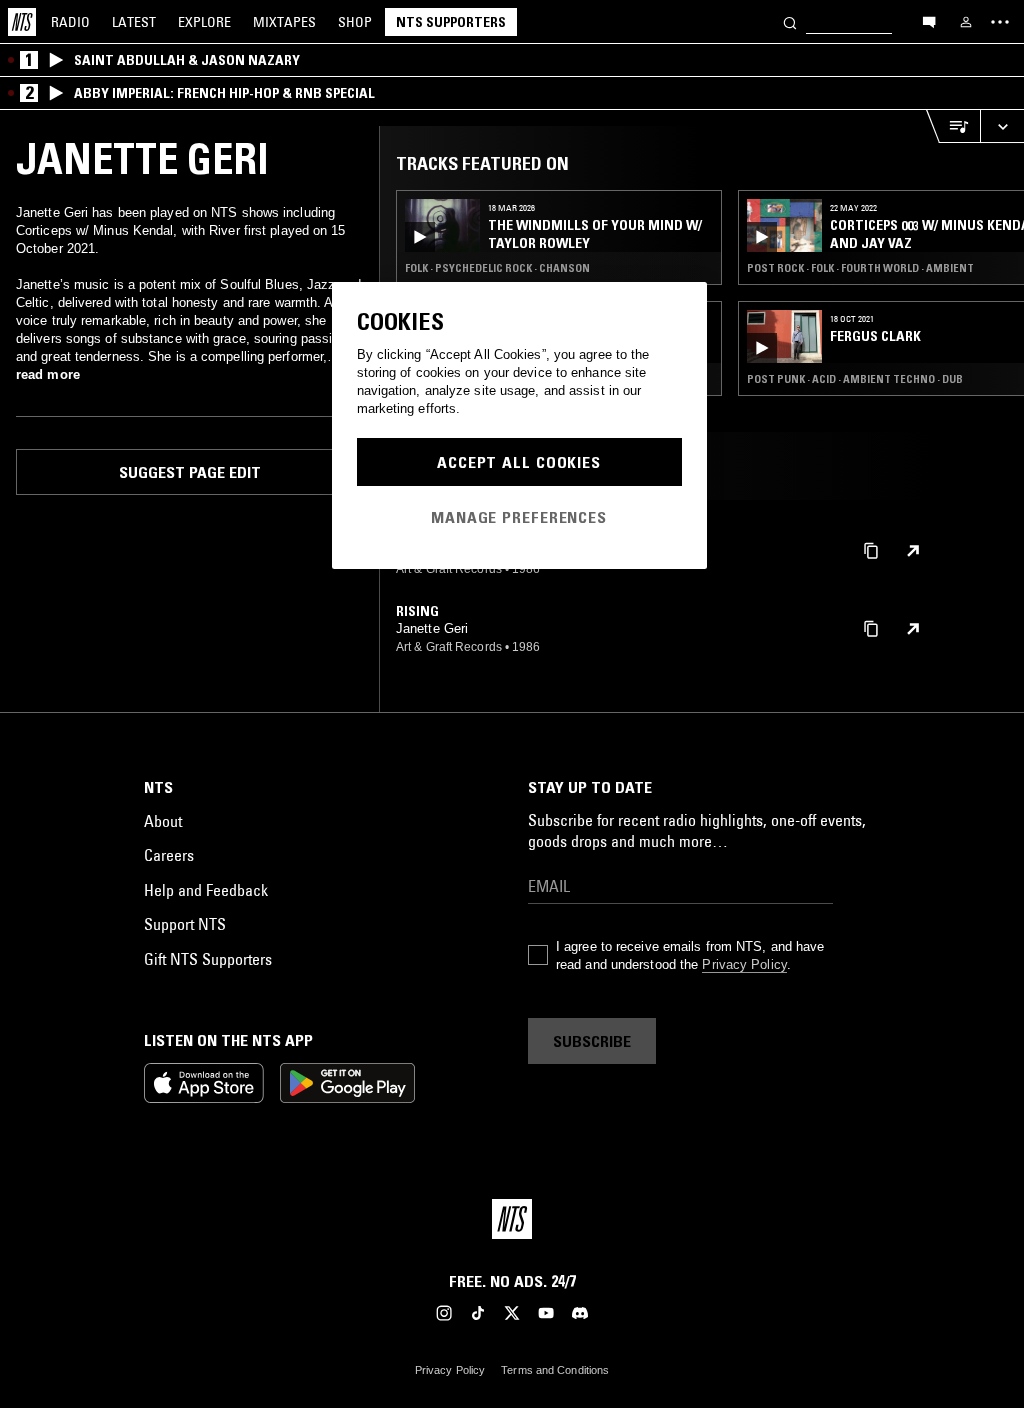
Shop (355, 22)
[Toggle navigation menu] (1000, 22)
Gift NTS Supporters (208, 959)
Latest (134, 22)
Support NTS (185, 924)
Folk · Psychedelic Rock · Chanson (497, 268)
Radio (70, 22)
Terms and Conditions (555, 1370)
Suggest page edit (190, 472)
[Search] (790, 21)
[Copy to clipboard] (871, 549)
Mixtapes (284, 22)
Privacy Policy (744, 964)
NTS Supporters (451, 22)
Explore (204, 22)
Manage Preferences (519, 517)
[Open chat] (929, 21)
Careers (169, 855)
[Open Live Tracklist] (953, 126)
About (163, 821)
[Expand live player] (1002, 126)
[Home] (22, 22)
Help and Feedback (206, 890)
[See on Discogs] (913, 551)
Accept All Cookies (519, 462)
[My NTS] (966, 22)
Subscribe (592, 1041)
